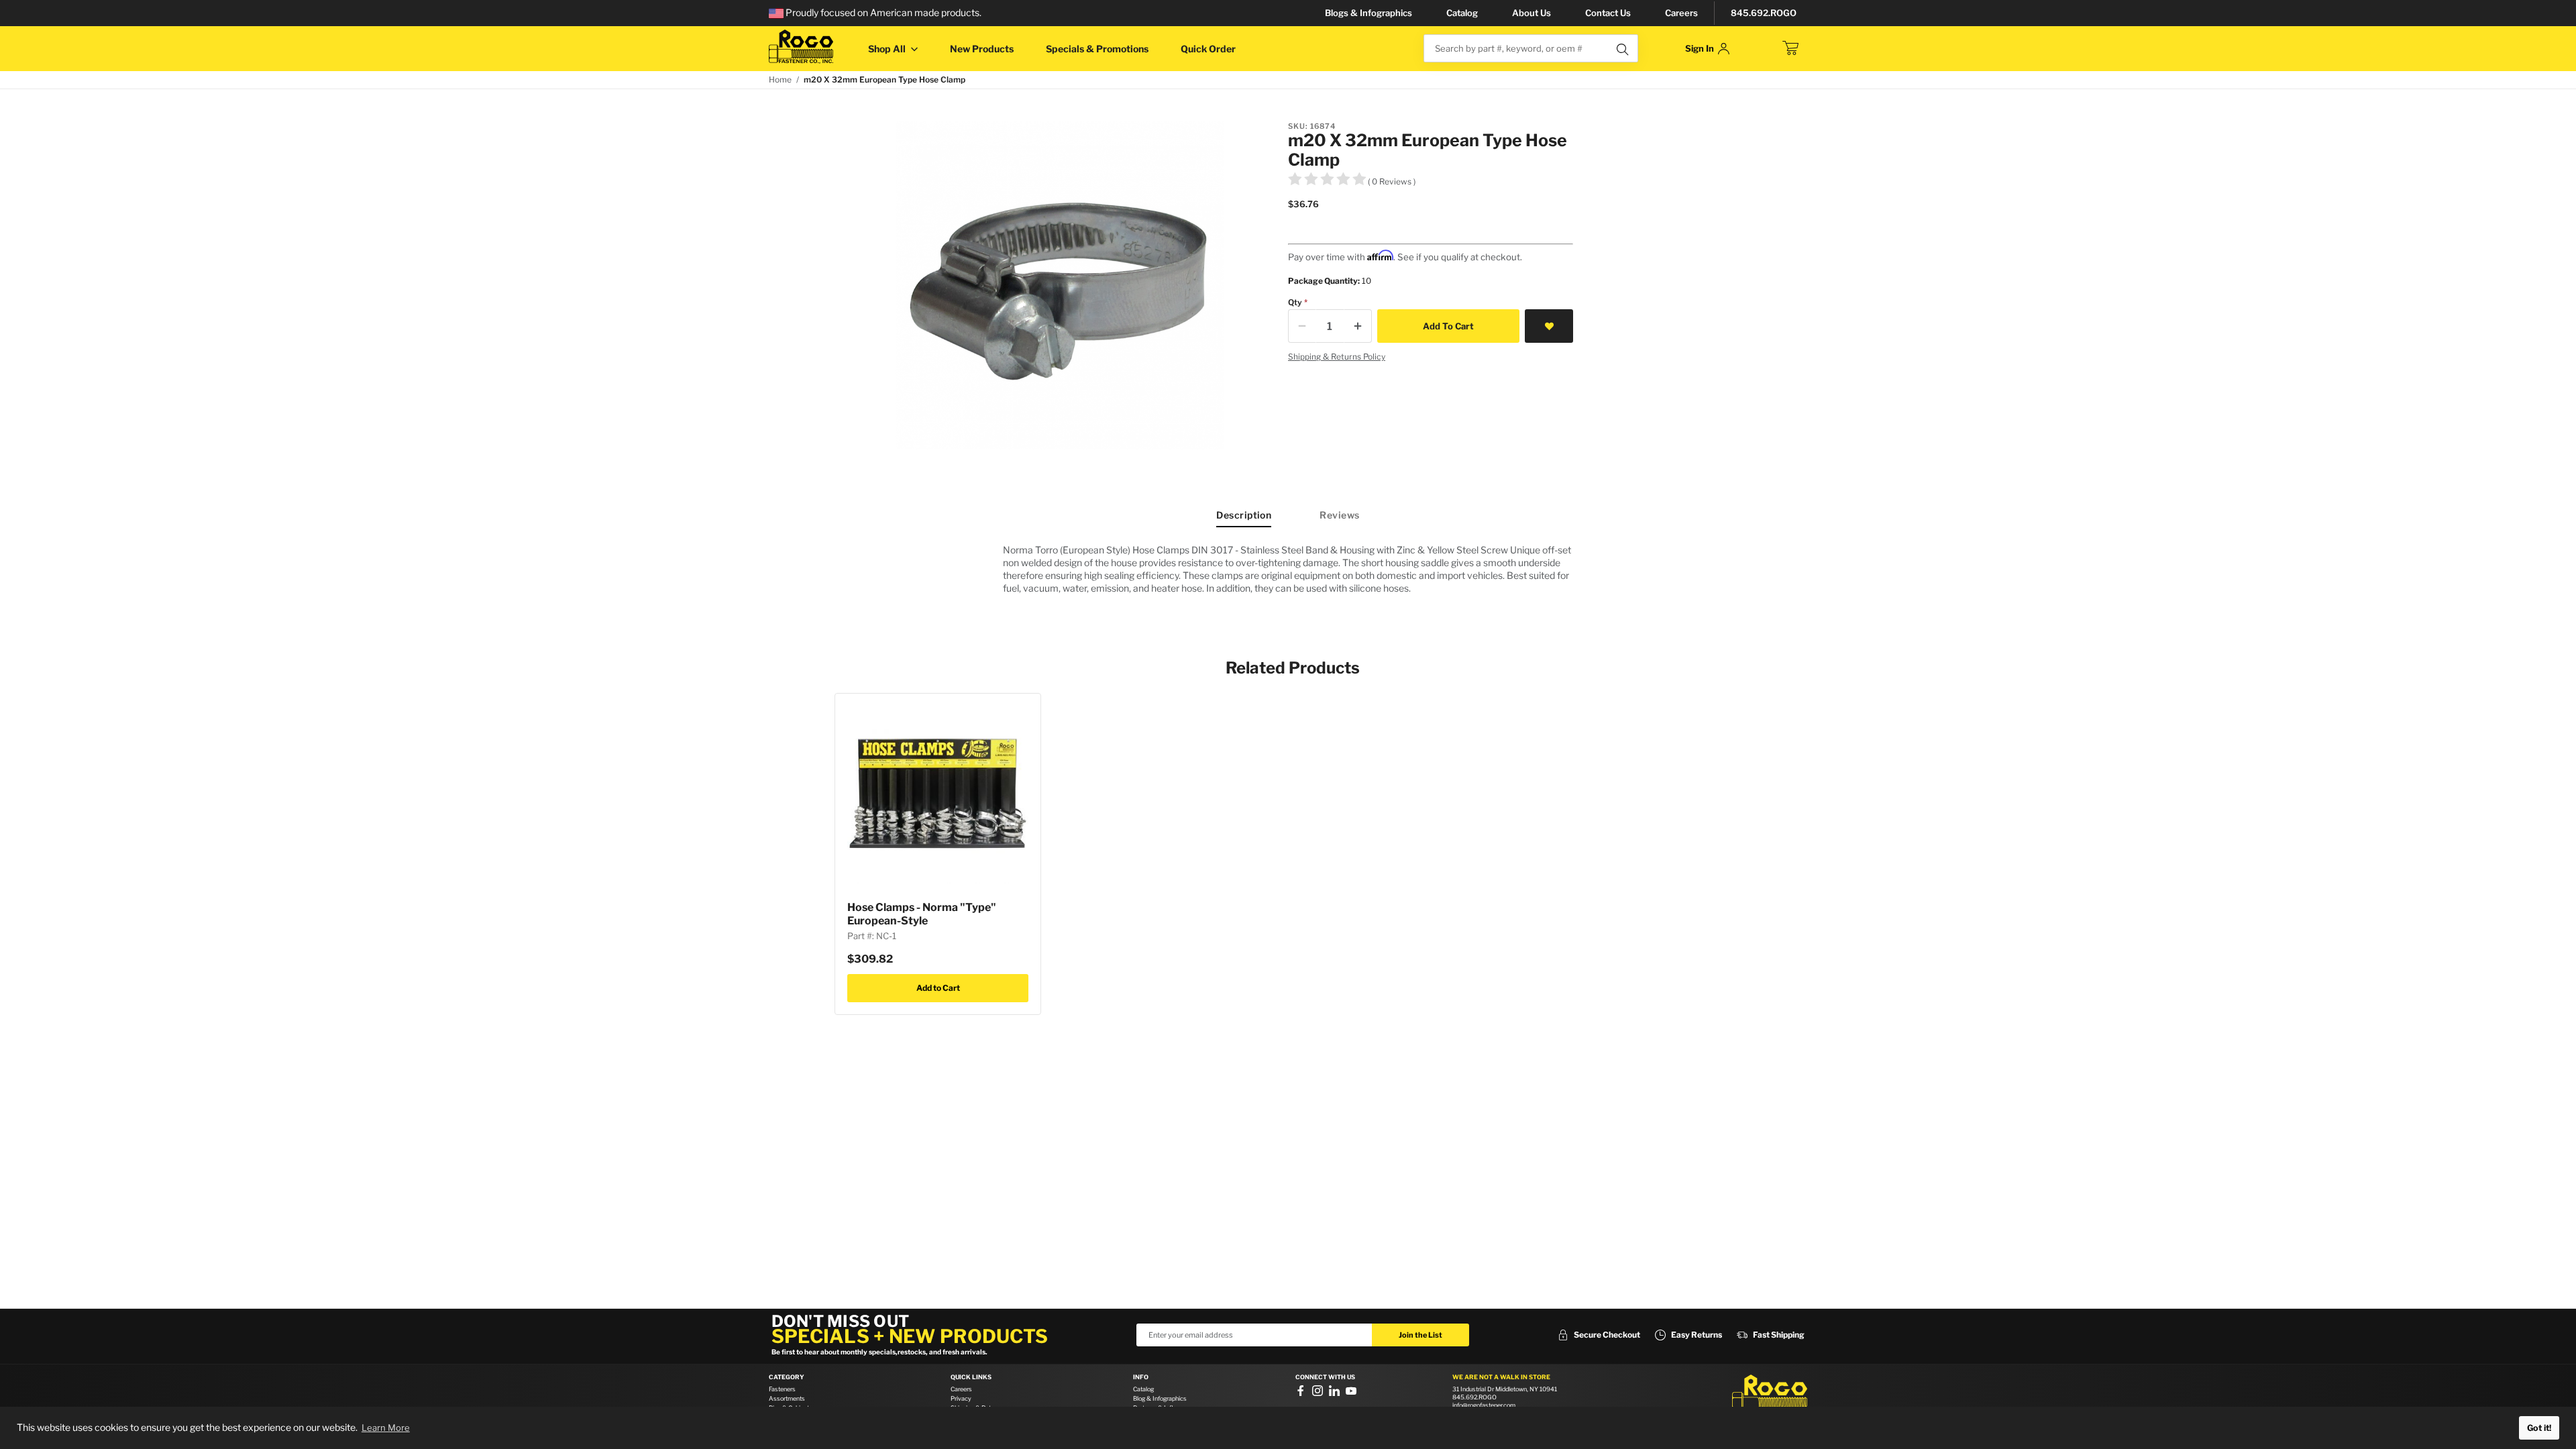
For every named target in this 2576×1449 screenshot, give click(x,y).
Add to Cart (938, 988)
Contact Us (1608, 13)
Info (1141, 1377)
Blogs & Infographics (1368, 13)
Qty (1295, 302)
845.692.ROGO (1764, 13)
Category (787, 1377)
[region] (1288, 569)
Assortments (787, 1398)
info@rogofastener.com (1484, 1405)
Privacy (961, 1398)
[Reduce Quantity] (1302, 326)
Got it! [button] (2539, 1428)
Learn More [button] (386, 1428)
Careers (1681, 13)
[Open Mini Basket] (1790, 48)
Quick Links (971, 1377)
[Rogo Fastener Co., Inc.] (801, 47)
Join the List (1420, 1335)
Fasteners (782, 1389)
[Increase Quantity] (1358, 326)
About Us (1532, 13)
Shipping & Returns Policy (1337, 357)
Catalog (1462, 13)
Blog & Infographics (1160, 1398)
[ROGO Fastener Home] (1770, 1395)
